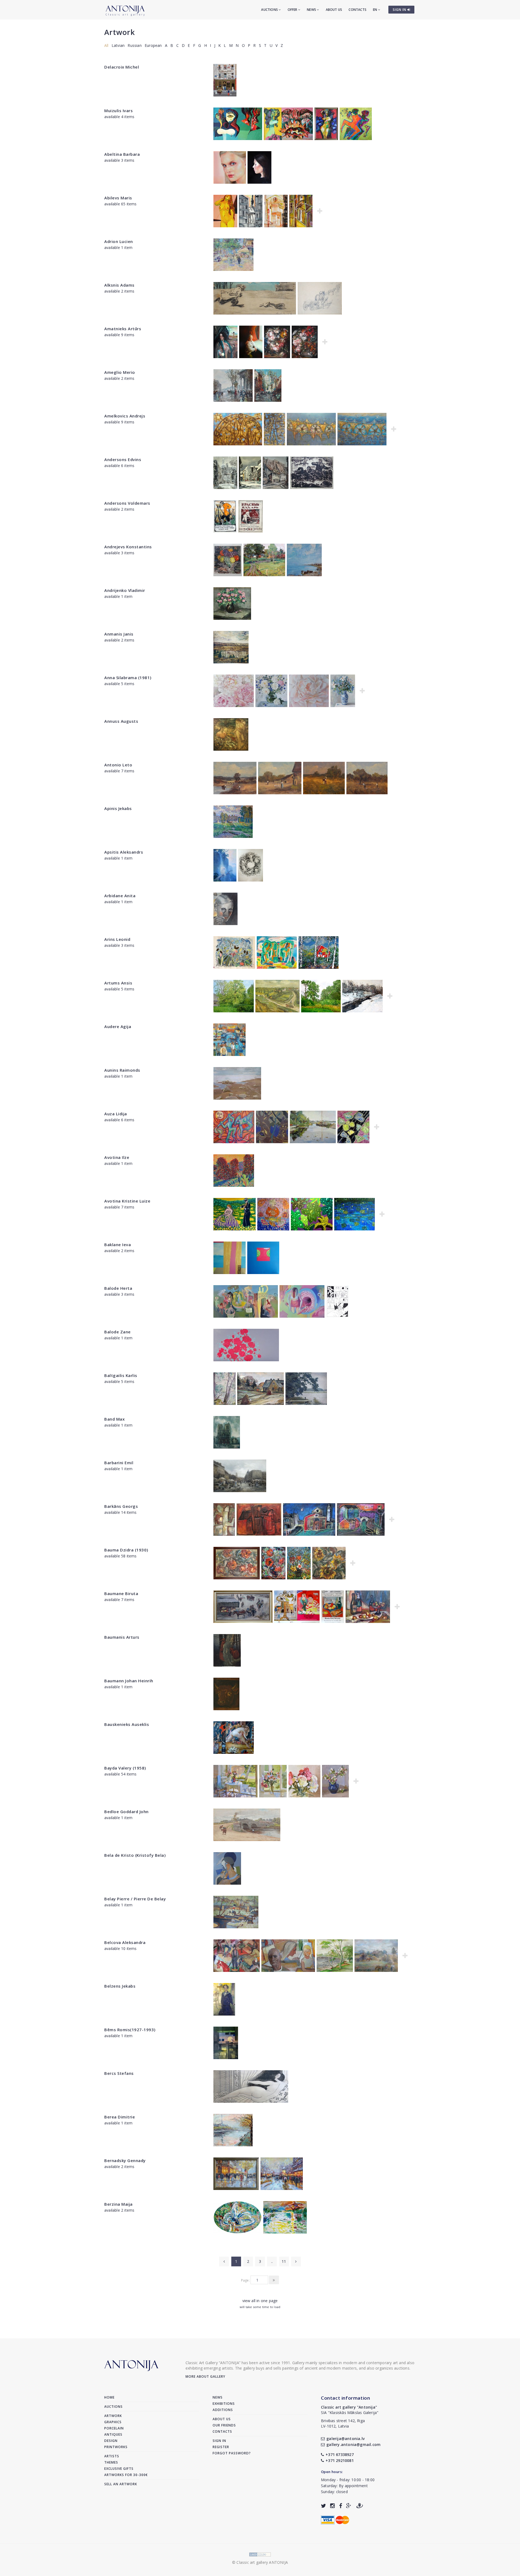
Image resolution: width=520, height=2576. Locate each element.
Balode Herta (118, 1288)
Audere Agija (118, 1026)
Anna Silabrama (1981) (128, 678)
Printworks (116, 2447)
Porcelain (114, 2428)
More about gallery (205, 2376)
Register (221, 2447)
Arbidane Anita (120, 896)
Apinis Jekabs (118, 808)
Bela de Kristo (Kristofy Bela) (135, 1855)
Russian (134, 45)
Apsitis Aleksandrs (124, 852)
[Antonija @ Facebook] (341, 2506)
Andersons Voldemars (127, 503)
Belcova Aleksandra (125, 1942)
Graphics (113, 2422)
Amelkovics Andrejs (125, 416)
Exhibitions (224, 2404)
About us (334, 10)
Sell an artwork (121, 2484)
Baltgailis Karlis (121, 1375)
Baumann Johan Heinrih (129, 1681)
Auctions (270, 10)
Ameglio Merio (120, 372)
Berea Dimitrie (120, 2117)
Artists (112, 2456)
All (106, 45)
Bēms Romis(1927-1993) (130, 2030)
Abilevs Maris (118, 198)
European (153, 45)
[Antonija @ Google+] (349, 2506)
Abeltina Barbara (122, 154)
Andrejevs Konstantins (128, 547)
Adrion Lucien (119, 241)
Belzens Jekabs (120, 1986)
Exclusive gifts (119, 2469)
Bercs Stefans (119, 2073)
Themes (111, 2462)
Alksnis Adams (119, 285)
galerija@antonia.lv (345, 2439)
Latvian (118, 45)
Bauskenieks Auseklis (127, 1724)
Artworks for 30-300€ (126, 2475)
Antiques (113, 2434)
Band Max (114, 1419)
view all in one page (260, 2301)
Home (109, 2397)
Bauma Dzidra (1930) (126, 1550)
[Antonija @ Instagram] (332, 2506)
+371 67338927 (340, 2455)
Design (111, 2441)
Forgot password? (232, 2453)
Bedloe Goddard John (126, 1812)
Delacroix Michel (122, 67)
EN (376, 10)
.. (272, 2261)
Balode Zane (118, 1332)
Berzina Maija (118, 2204)
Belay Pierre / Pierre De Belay (135, 1899)
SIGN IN (400, 10)
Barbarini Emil (119, 1463)
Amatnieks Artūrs (123, 329)
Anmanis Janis (119, 634)
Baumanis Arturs (122, 1637)
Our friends (224, 2425)
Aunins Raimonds (122, 1070)
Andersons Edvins (123, 459)
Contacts (357, 10)
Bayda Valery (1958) (125, 1768)
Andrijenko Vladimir (125, 590)
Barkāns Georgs (121, 1506)
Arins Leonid (117, 939)
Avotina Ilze (117, 1157)
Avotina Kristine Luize (127, 1201)
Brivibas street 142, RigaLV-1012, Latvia (343, 2423)
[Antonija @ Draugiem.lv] (360, 2506)
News (312, 10)
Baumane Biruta (121, 1593)
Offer (293, 10)
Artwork (120, 32)
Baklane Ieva (118, 1245)
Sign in (219, 2441)
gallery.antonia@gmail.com (353, 2444)
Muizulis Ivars (118, 111)
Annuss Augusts (121, 721)
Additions (223, 2410)
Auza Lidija (116, 1114)
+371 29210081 (340, 2460)
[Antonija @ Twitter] (324, 2506)
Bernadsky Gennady (125, 2160)
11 (284, 2261)
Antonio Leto (118, 765)
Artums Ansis (118, 983)
